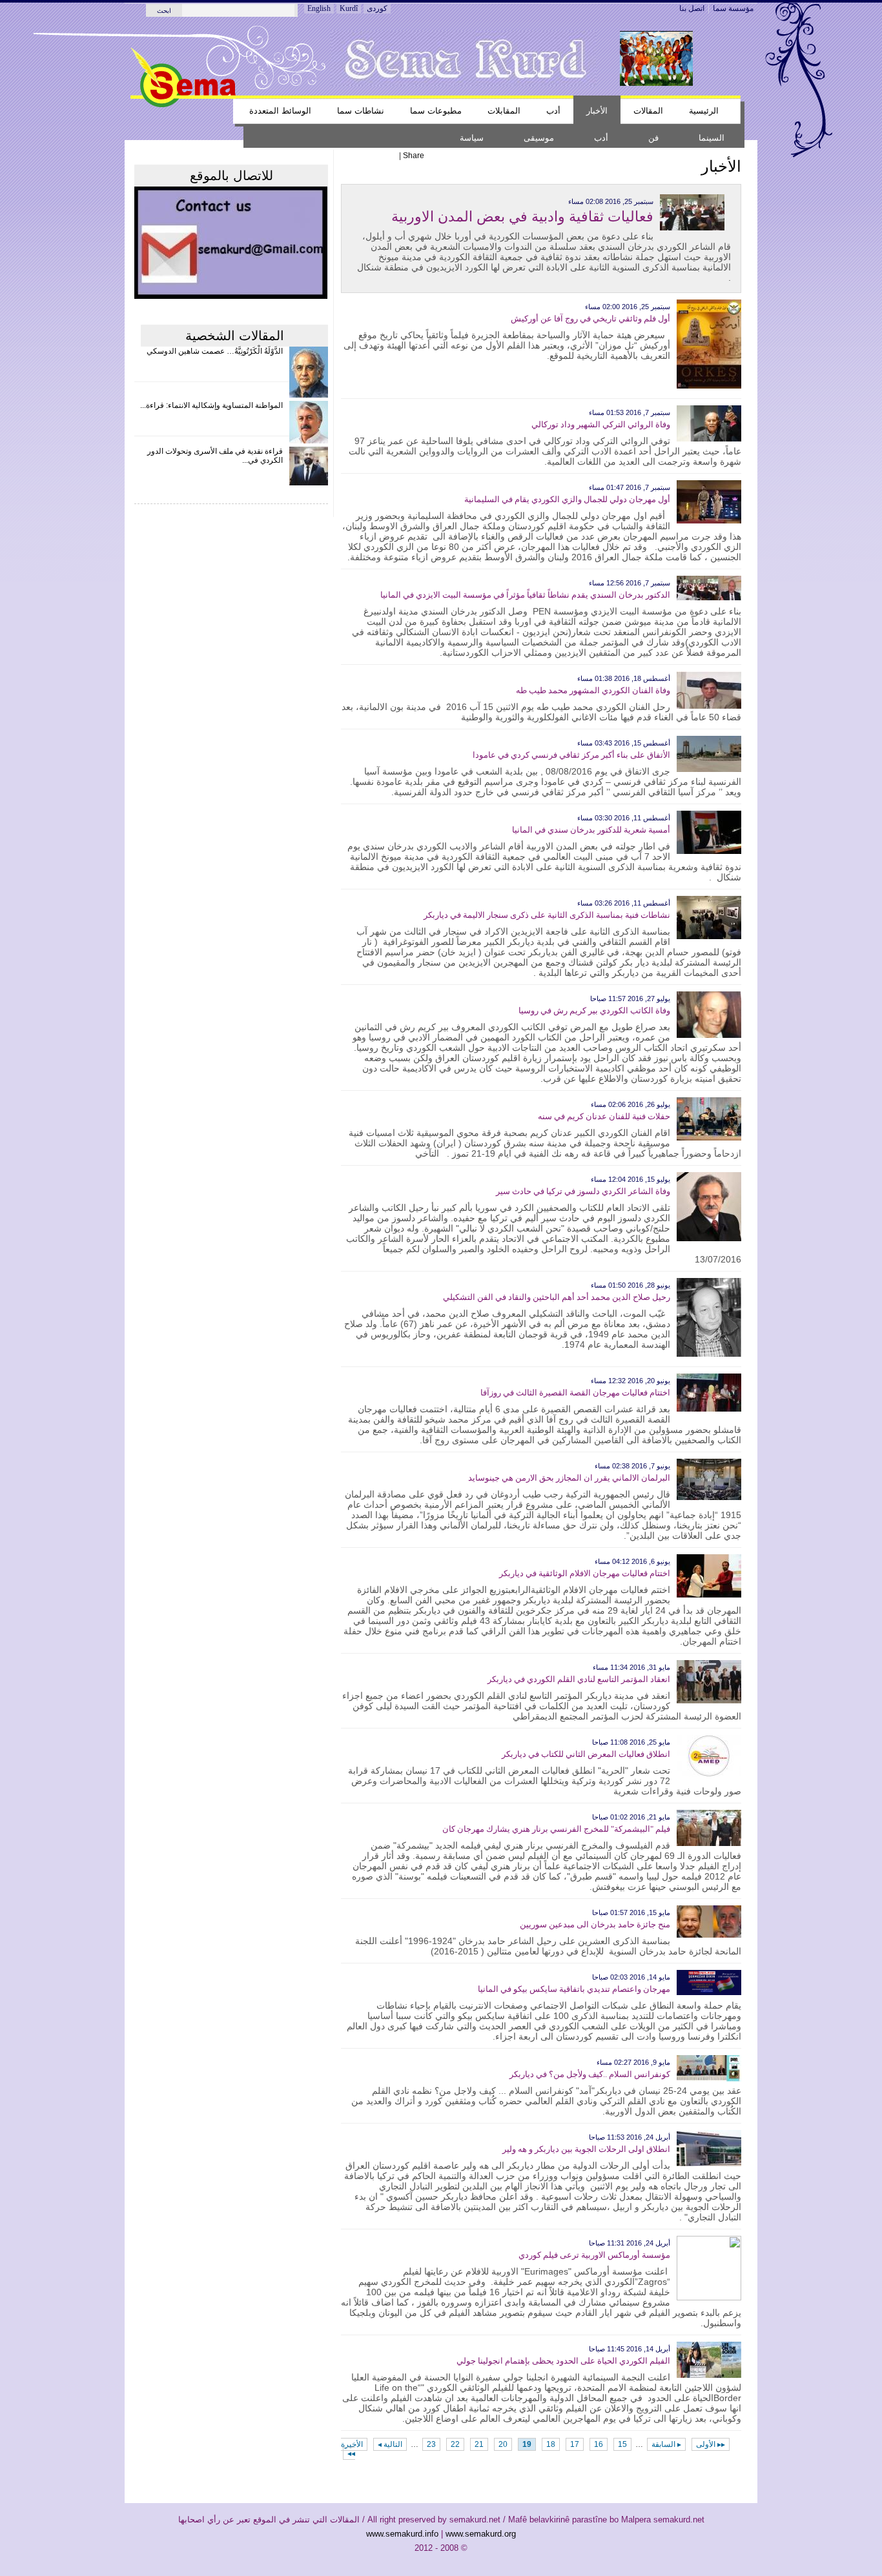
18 (551, 2444)
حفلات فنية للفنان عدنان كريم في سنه (604, 1116)
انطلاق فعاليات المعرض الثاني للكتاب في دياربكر (586, 1754)
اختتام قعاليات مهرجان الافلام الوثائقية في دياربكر (585, 1573)
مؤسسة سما (733, 8)
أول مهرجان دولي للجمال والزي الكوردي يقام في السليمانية (567, 499)
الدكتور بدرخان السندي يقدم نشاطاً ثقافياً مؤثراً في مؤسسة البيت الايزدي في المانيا (525, 595)
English (319, 8)
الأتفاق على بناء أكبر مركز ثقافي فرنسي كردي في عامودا (571, 755)
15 (622, 2444)
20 (503, 2444)
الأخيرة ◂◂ (352, 2449)
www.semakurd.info (402, 2534)
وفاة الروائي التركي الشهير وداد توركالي (601, 424)
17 (575, 2444)
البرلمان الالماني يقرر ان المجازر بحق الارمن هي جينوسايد (569, 1478)
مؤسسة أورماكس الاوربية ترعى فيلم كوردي (594, 2255)
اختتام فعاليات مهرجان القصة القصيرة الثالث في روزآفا (575, 1393)
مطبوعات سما (436, 111)
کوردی (377, 8)
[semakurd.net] (183, 105)
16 (599, 2444)
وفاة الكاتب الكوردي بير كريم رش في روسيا (594, 1010)
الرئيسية (704, 111)
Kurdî (349, 8)
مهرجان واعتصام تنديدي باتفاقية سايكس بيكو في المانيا (574, 1989)
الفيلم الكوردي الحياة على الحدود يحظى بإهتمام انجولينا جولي (563, 2361)
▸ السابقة (666, 2444)
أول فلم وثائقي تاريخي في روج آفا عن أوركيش (590, 319)
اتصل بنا (692, 8)
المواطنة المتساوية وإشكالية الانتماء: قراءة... (211, 405)
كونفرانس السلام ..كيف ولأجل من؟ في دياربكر (590, 2074)
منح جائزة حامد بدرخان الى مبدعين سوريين (595, 1924)
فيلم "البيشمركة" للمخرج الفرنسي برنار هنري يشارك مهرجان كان (556, 1829)
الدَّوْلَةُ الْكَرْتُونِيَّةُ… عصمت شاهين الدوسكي (215, 351)
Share (414, 156)
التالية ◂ (390, 2444)
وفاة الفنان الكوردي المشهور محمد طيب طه (593, 690)
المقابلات (504, 111)
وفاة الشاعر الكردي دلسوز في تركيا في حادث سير (583, 1191)
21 (479, 2444)
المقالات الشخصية (235, 336)
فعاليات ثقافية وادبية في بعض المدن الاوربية (522, 217)
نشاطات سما (361, 111)
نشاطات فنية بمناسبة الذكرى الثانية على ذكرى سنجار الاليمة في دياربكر (547, 915)
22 (455, 2444)
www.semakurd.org (481, 2534)
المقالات (648, 111)
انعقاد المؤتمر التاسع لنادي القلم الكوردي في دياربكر (579, 1679)
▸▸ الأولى (711, 2444)
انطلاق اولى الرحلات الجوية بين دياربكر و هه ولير (586, 2149)
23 (431, 2444)
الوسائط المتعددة (280, 111)
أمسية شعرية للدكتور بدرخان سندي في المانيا (591, 830)
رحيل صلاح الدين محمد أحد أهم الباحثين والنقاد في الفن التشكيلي (557, 1297)
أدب (553, 111)
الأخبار (597, 111)
